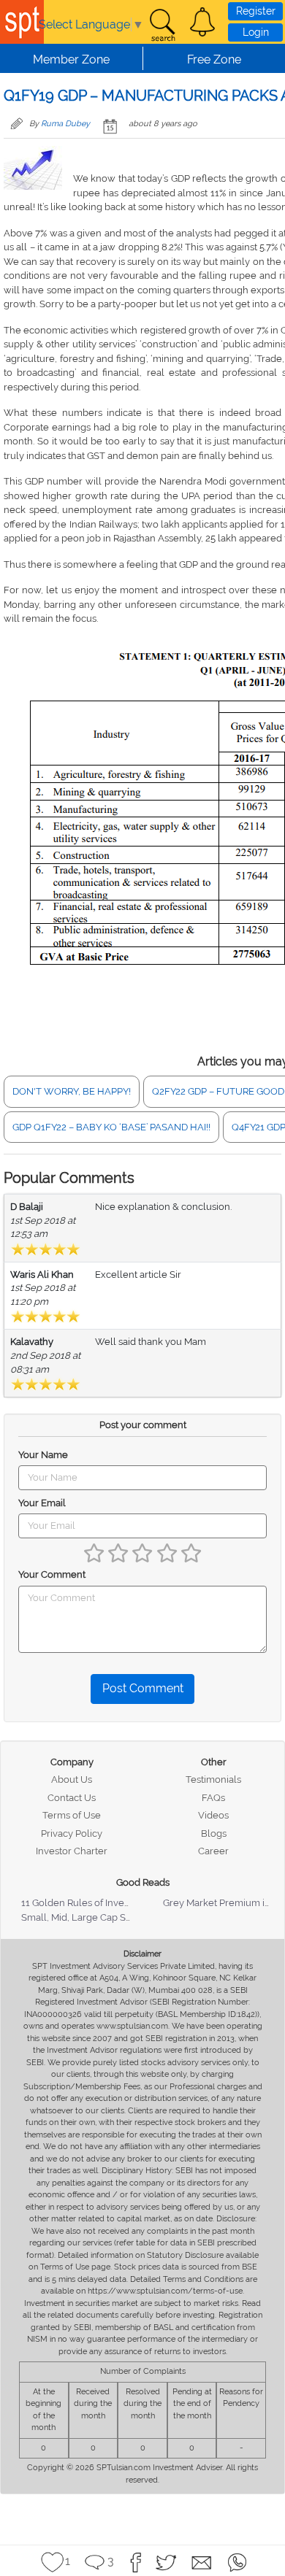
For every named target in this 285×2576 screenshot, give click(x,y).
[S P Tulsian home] (22, 22)
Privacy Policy (72, 1833)
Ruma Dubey (65, 124)
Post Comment (143, 1688)
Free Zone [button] (214, 59)
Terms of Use (72, 1815)
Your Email (42, 1503)
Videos (213, 1815)
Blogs (214, 1833)
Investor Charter (72, 1851)
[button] (202, 22)
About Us (72, 1779)
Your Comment (52, 1574)
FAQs (213, 1798)
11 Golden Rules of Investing (83, 1903)
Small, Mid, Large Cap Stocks (85, 1917)
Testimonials (213, 1779)
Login (256, 32)
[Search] (162, 26)
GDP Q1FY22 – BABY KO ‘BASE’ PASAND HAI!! (111, 1127)
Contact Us (72, 1798)
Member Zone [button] (71, 59)
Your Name (43, 1455)
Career (213, 1851)
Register (256, 11)
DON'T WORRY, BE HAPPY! (72, 1091)
